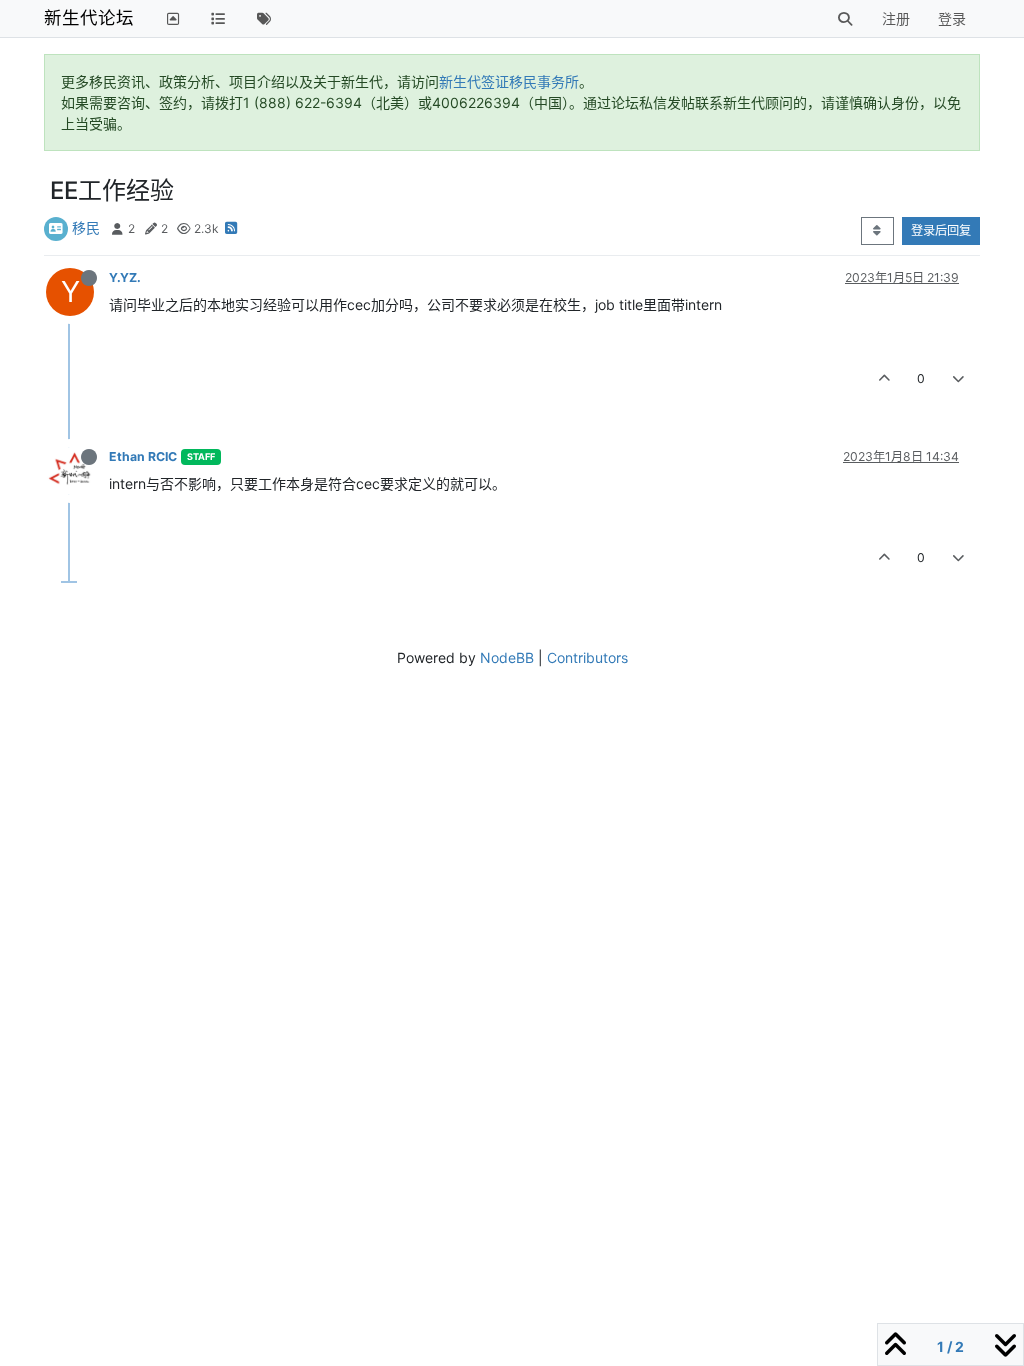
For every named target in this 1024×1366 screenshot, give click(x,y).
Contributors (587, 657)
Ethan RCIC (143, 456)
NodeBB (507, 657)
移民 (86, 227)
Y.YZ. (125, 277)
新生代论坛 (89, 17)
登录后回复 (941, 230)
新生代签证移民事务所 (509, 81)
